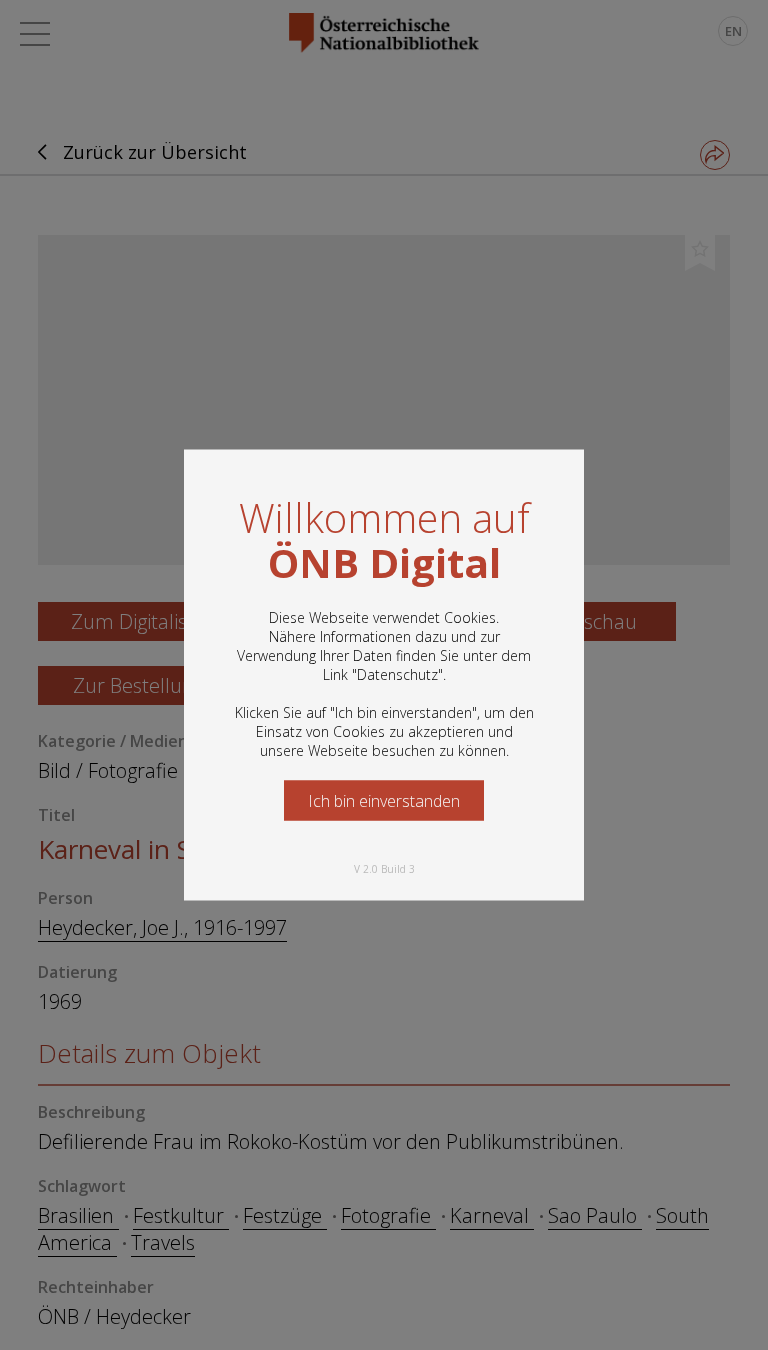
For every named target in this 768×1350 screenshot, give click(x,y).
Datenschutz (397, 674)
